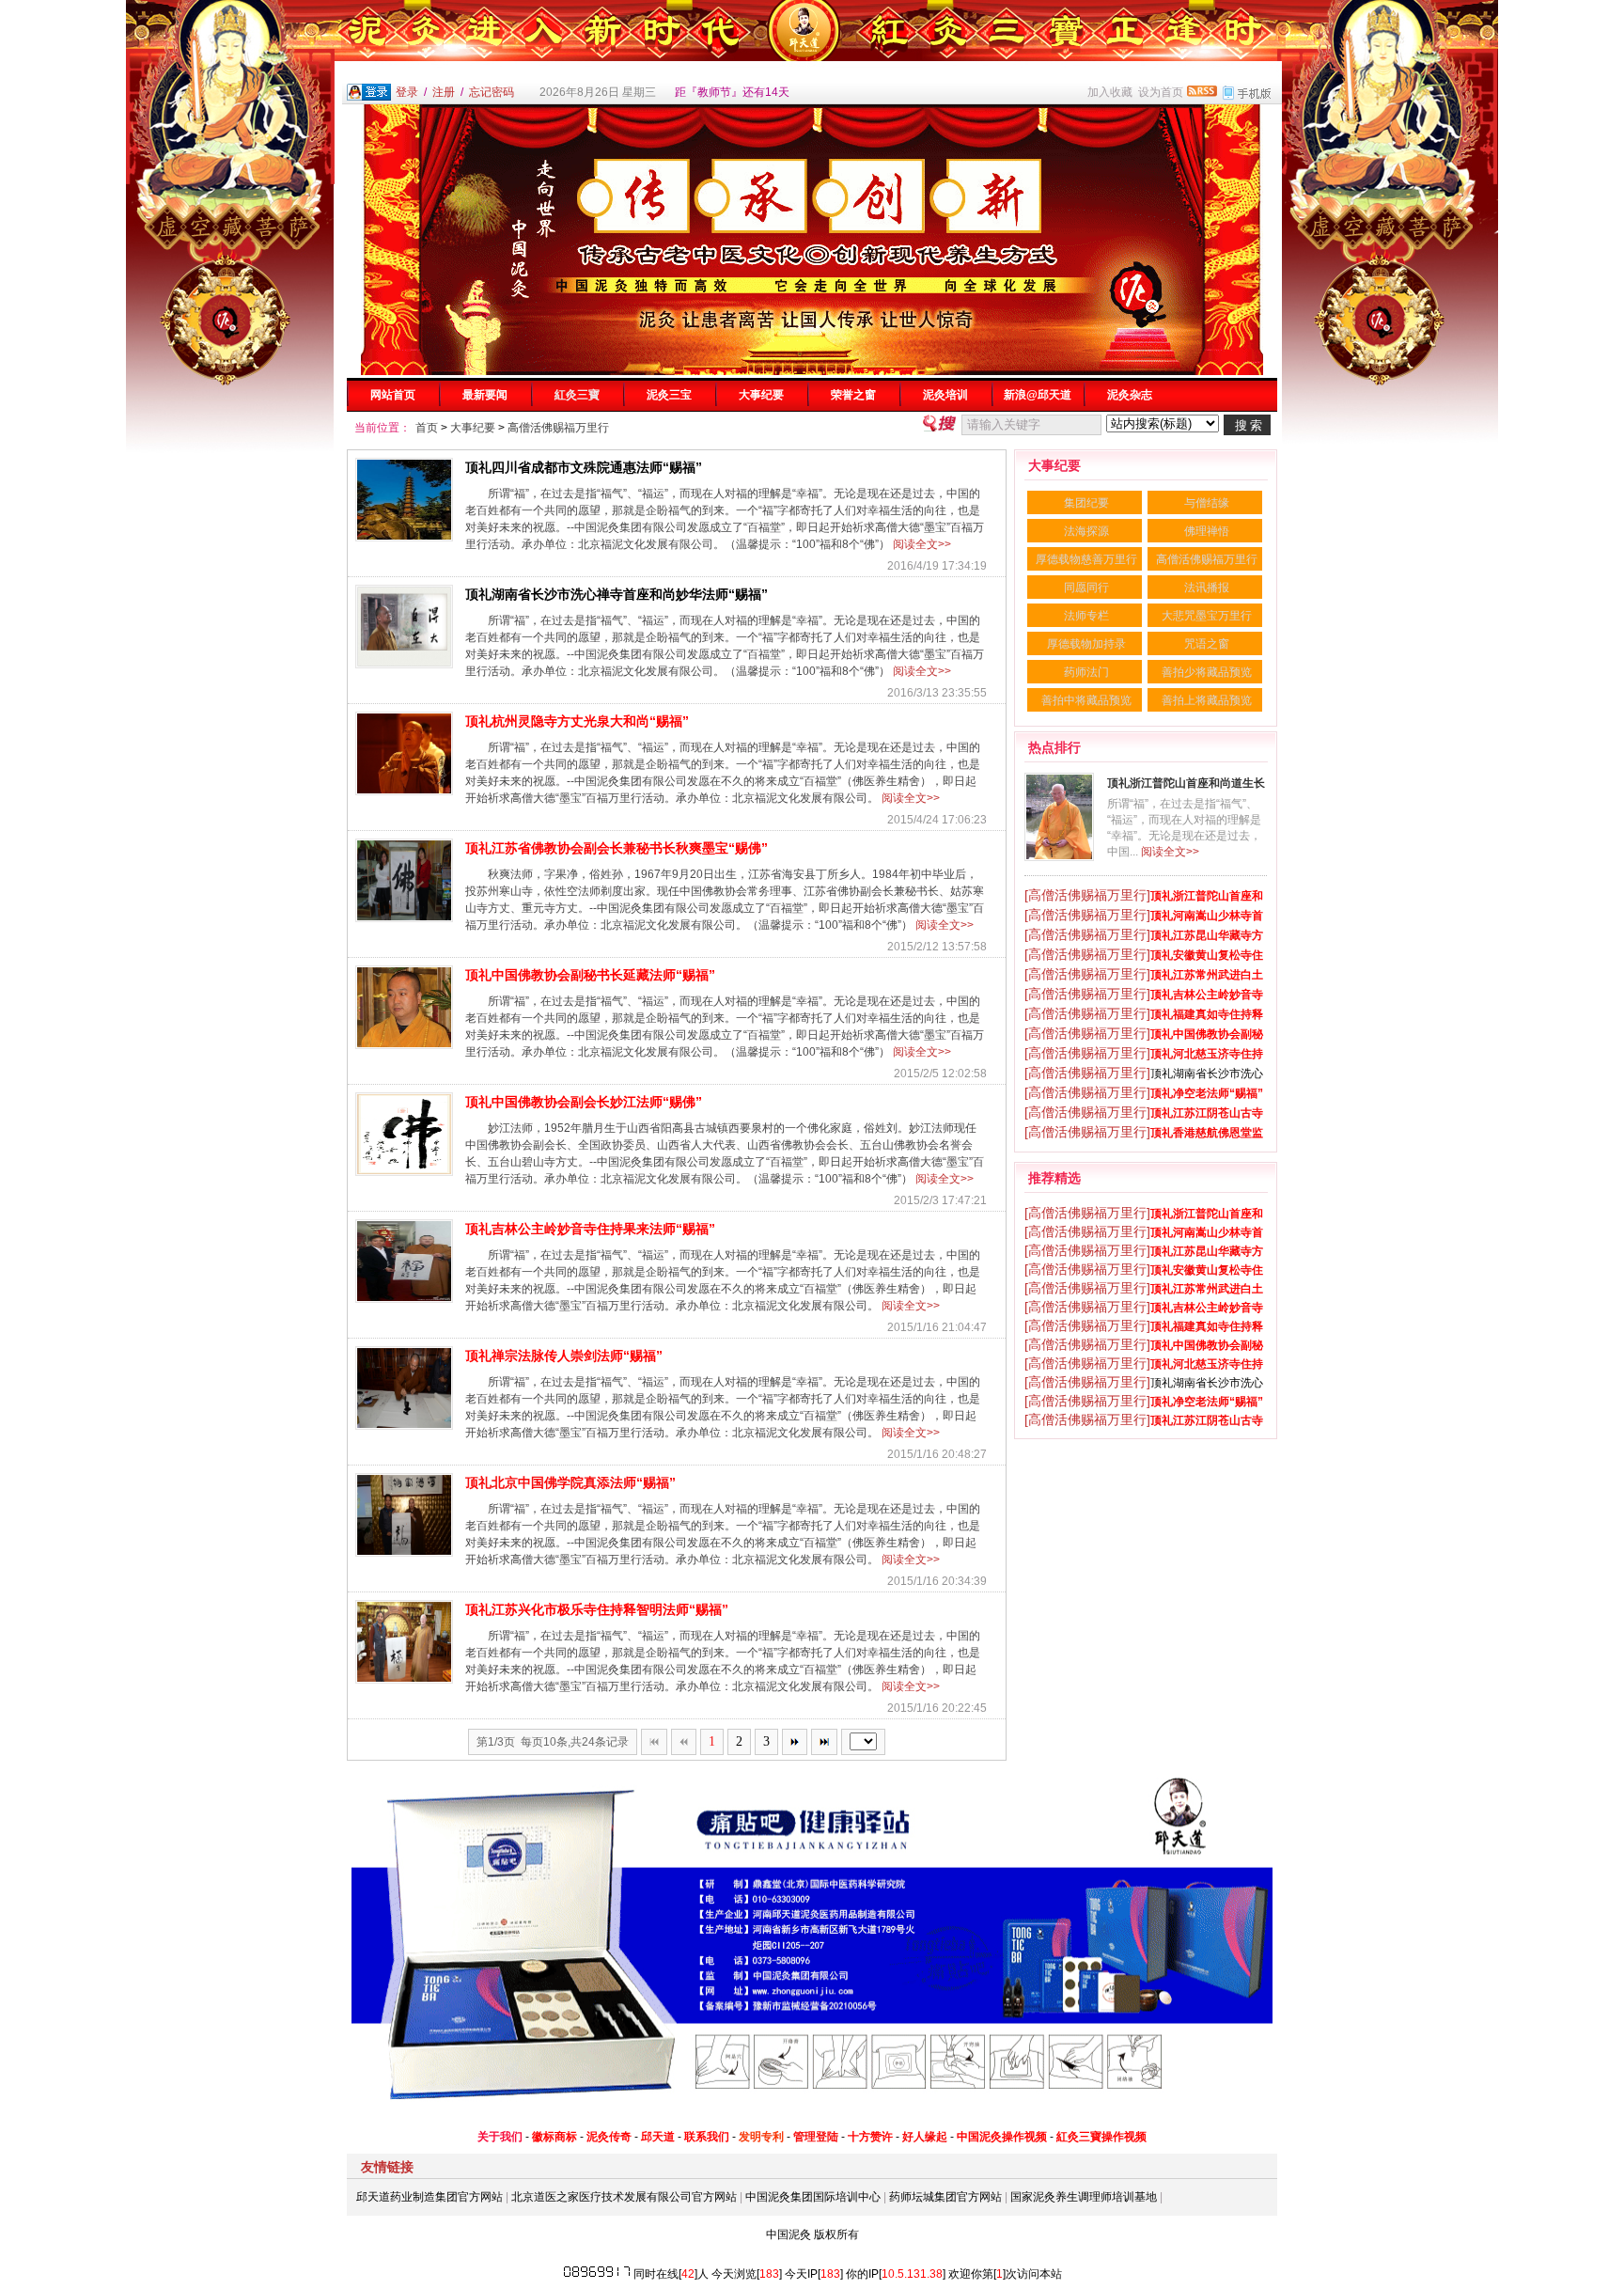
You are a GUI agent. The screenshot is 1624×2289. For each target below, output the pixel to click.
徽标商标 (554, 2137)
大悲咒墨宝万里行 (1207, 616)
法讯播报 (1207, 588)
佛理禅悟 (1207, 531)
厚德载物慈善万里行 (1086, 559)
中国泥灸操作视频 (1002, 2137)
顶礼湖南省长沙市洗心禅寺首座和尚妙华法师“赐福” (617, 594)
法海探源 (1086, 531)
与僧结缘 (1207, 503)
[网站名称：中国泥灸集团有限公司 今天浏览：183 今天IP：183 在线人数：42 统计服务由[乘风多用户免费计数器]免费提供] (597, 2274)
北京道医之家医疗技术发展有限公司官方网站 (624, 2197)
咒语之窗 (1207, 644)
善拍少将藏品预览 (1207, 672)
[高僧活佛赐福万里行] (1087, 895)
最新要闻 (485, 395)
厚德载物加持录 (1086, 644)
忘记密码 (492, 92)
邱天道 (658, 2137)
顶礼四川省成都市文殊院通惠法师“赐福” (584, 467)
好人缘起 (925, 2137)
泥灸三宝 (669, 395)
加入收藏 (1110, 92)
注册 (444, 92)
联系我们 (707, 2137)
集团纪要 (1086, 503)
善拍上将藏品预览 (1207, 700)
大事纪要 (761, 395)
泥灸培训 (945, 395)
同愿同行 (1086, 588)
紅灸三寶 (577, 395)
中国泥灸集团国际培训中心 (813, 2197)
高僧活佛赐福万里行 (558, 428)
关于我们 (500, 2137)
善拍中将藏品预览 (1086, 700)
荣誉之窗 (853, 395)
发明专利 (761, 2137)
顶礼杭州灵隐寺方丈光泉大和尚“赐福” (577, 721)
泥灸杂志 (1130, 395)
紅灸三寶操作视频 (1101, 2137)
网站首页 (393, 395)
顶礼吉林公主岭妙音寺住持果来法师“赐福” (590, 1229)
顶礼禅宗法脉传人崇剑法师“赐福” (564, 1356)
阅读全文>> (922, 544)
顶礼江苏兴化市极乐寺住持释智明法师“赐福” (597, 1609)
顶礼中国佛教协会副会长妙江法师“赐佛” (584, 1102)
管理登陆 (816, 2137)
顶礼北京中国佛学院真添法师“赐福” (570, 1482)
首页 (427, 428)
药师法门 (1086, 672)
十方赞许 (870, 2137)
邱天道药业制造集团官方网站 (429, 2197)
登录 (407, 92)
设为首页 (1161, 92)
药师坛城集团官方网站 (945, 2197)
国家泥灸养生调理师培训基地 (1084, 2197)
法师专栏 (1086, 616)
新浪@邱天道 (1038, 395)
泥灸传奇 (609, 2137)
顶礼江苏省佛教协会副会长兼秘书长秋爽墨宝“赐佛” (617, 848)
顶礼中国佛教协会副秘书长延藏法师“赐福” (590, 975)
